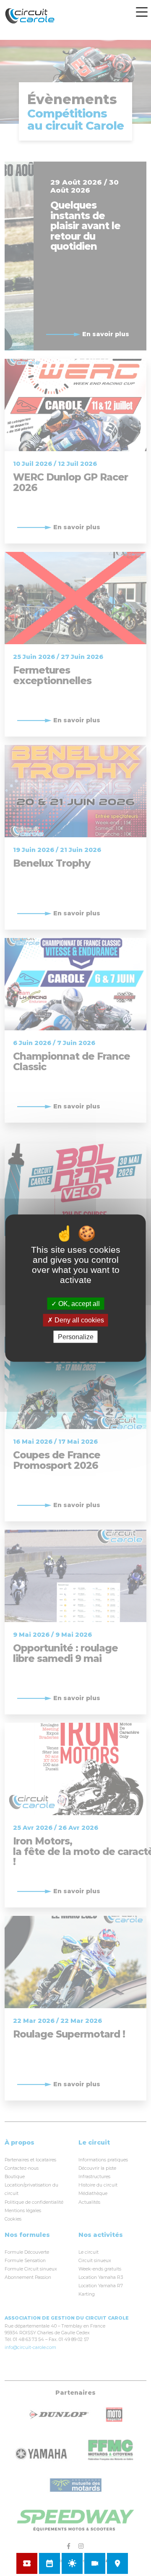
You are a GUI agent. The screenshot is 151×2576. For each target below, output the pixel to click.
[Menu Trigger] (142, 12)
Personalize (76, 1336)
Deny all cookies (78, 1320)
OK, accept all (78, 1304)
